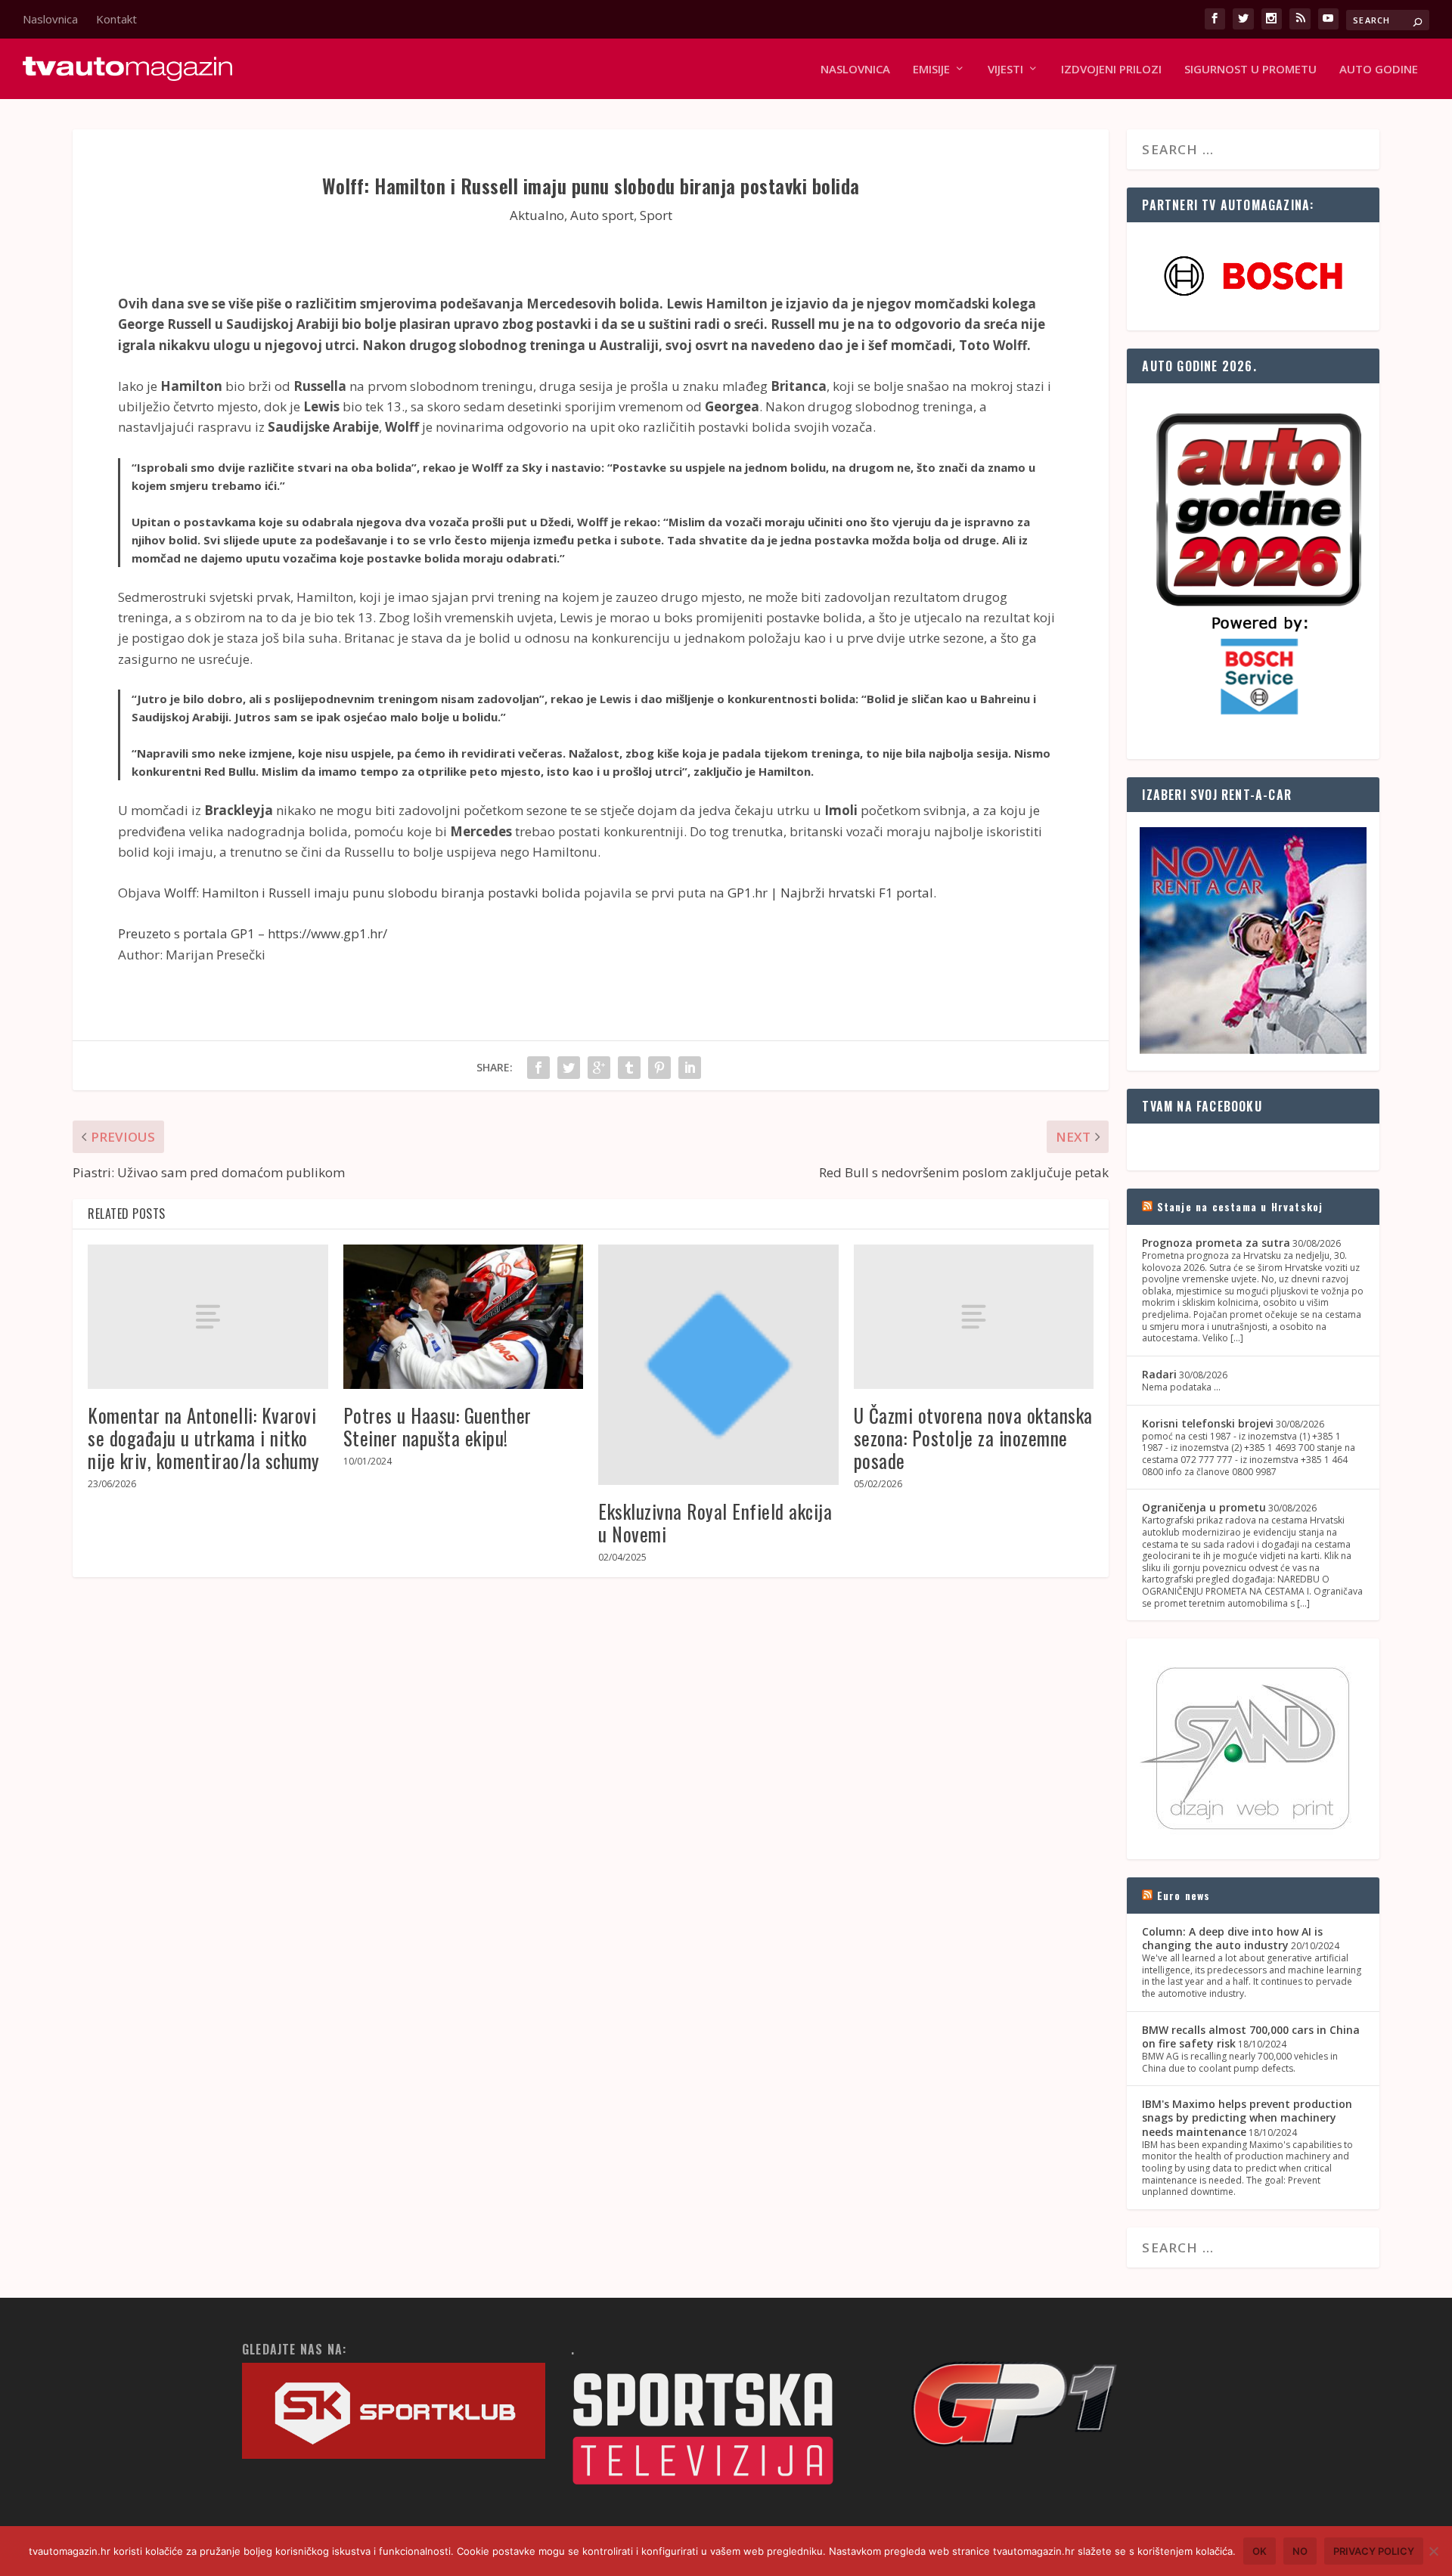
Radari (1159, 1374)
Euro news (1184, 1895)
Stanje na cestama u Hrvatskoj (1240, 1206)
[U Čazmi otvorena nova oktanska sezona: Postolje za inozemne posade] (974, 1316)
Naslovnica (50, 19)
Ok (1260, 2551)
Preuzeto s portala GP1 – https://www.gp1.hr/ (253, 933)
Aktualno (537, 215)
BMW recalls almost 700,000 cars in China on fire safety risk (1251, 2037)
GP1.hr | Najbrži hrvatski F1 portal (830, 893)
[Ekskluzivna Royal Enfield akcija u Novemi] (718, 1365)
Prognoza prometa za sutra (1216, 1243)
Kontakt (116, 19)
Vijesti (1005, 70)
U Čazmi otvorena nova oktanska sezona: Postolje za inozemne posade (973, 1438)
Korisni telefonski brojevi (1208, 1423)
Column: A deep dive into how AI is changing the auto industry (1232, 1938)
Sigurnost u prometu (1250, 70)
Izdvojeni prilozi (1111, 70)
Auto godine (1379, 70)
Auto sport (602, 215)
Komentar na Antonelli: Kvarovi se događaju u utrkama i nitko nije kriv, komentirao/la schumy (204, 1438)
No (1300, 2551)
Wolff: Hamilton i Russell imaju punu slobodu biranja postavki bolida (372, 893)
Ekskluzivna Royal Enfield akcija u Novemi (715, 1522)
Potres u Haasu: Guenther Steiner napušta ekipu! (437, 1426)
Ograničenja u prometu (1204, 1507)
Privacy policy (1374, 2551)
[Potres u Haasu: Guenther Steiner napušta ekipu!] (464, 1317)
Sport (656, 215)
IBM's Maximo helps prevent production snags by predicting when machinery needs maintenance (1247, 2117)
